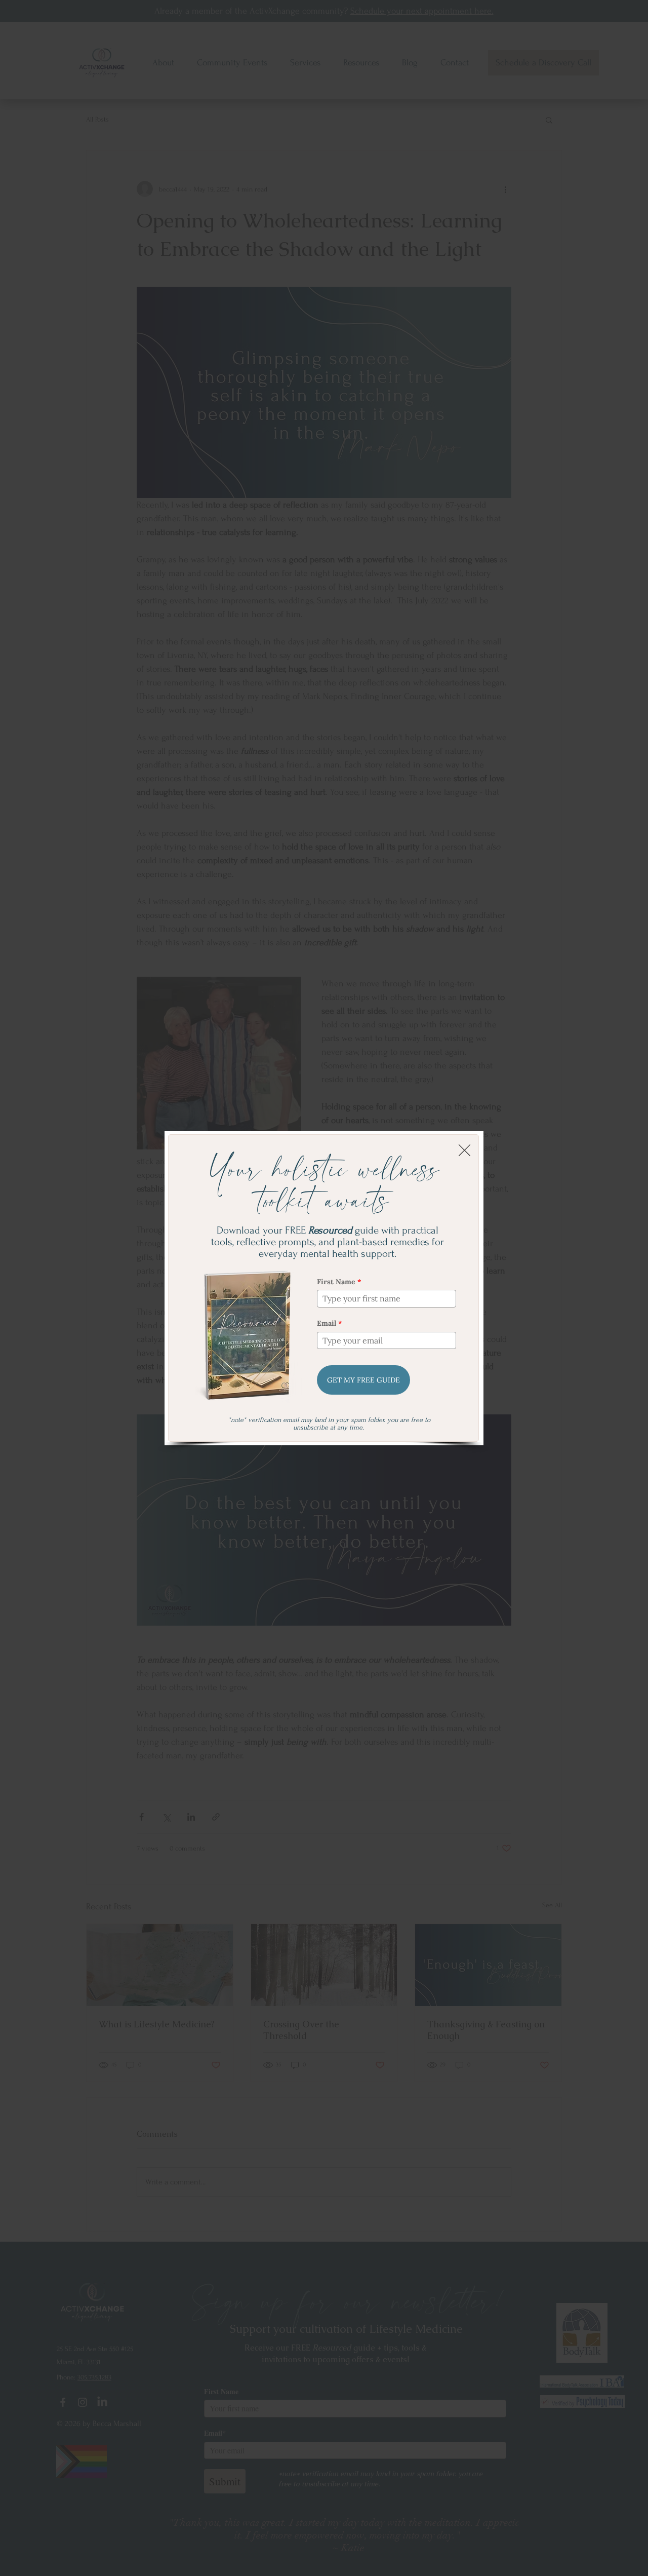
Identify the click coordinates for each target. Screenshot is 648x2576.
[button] (464, 1150)
